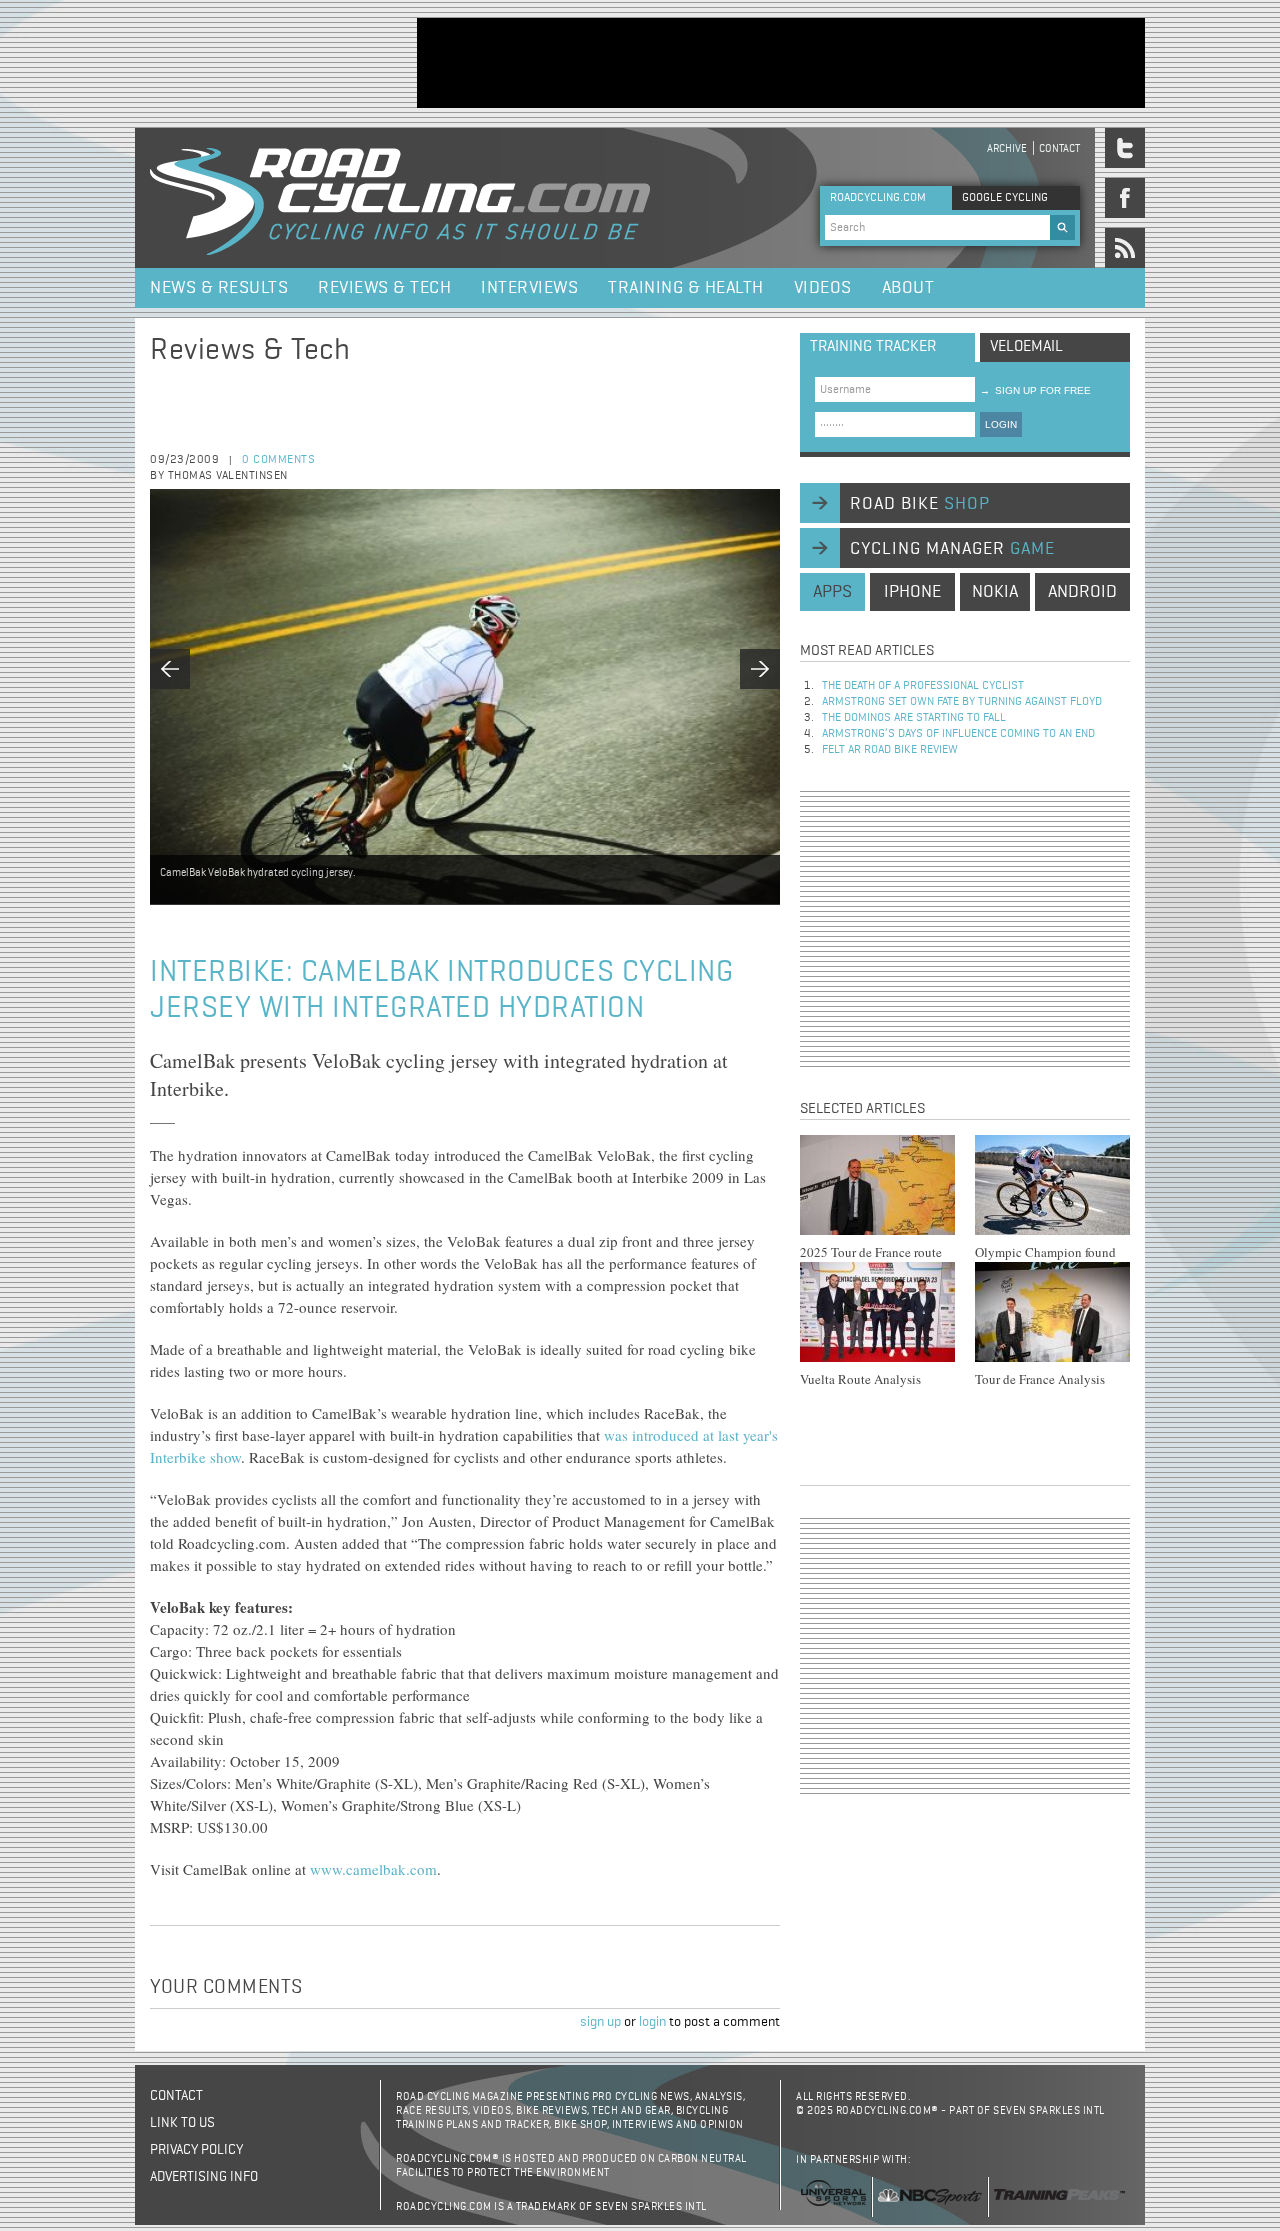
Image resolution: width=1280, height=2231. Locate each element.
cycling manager (952, 549)
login (652, 2022)
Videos (823, 288)
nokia (995, 592)
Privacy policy (196, 2150)
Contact (1059, 148)
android (1082, 592)
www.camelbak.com (373, 1869)
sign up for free (1035, 390)
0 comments (278, 460)
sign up (600, 2022)
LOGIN (1001, 424)
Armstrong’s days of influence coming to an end (958, 734)
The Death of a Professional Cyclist (923, 686)
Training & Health (686, 288)
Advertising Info (204, 2177)
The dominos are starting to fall (914, 718)
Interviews (529, 288)
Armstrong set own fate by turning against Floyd (962, 702)
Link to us (182, 2123)
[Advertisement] (781, 63)
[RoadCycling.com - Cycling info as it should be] (400, 198)
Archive (1007, 148)
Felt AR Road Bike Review (890, 750)
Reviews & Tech (384, 288)
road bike (920, 504)
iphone (912, 592)
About (908, 288)
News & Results (219, 288)
